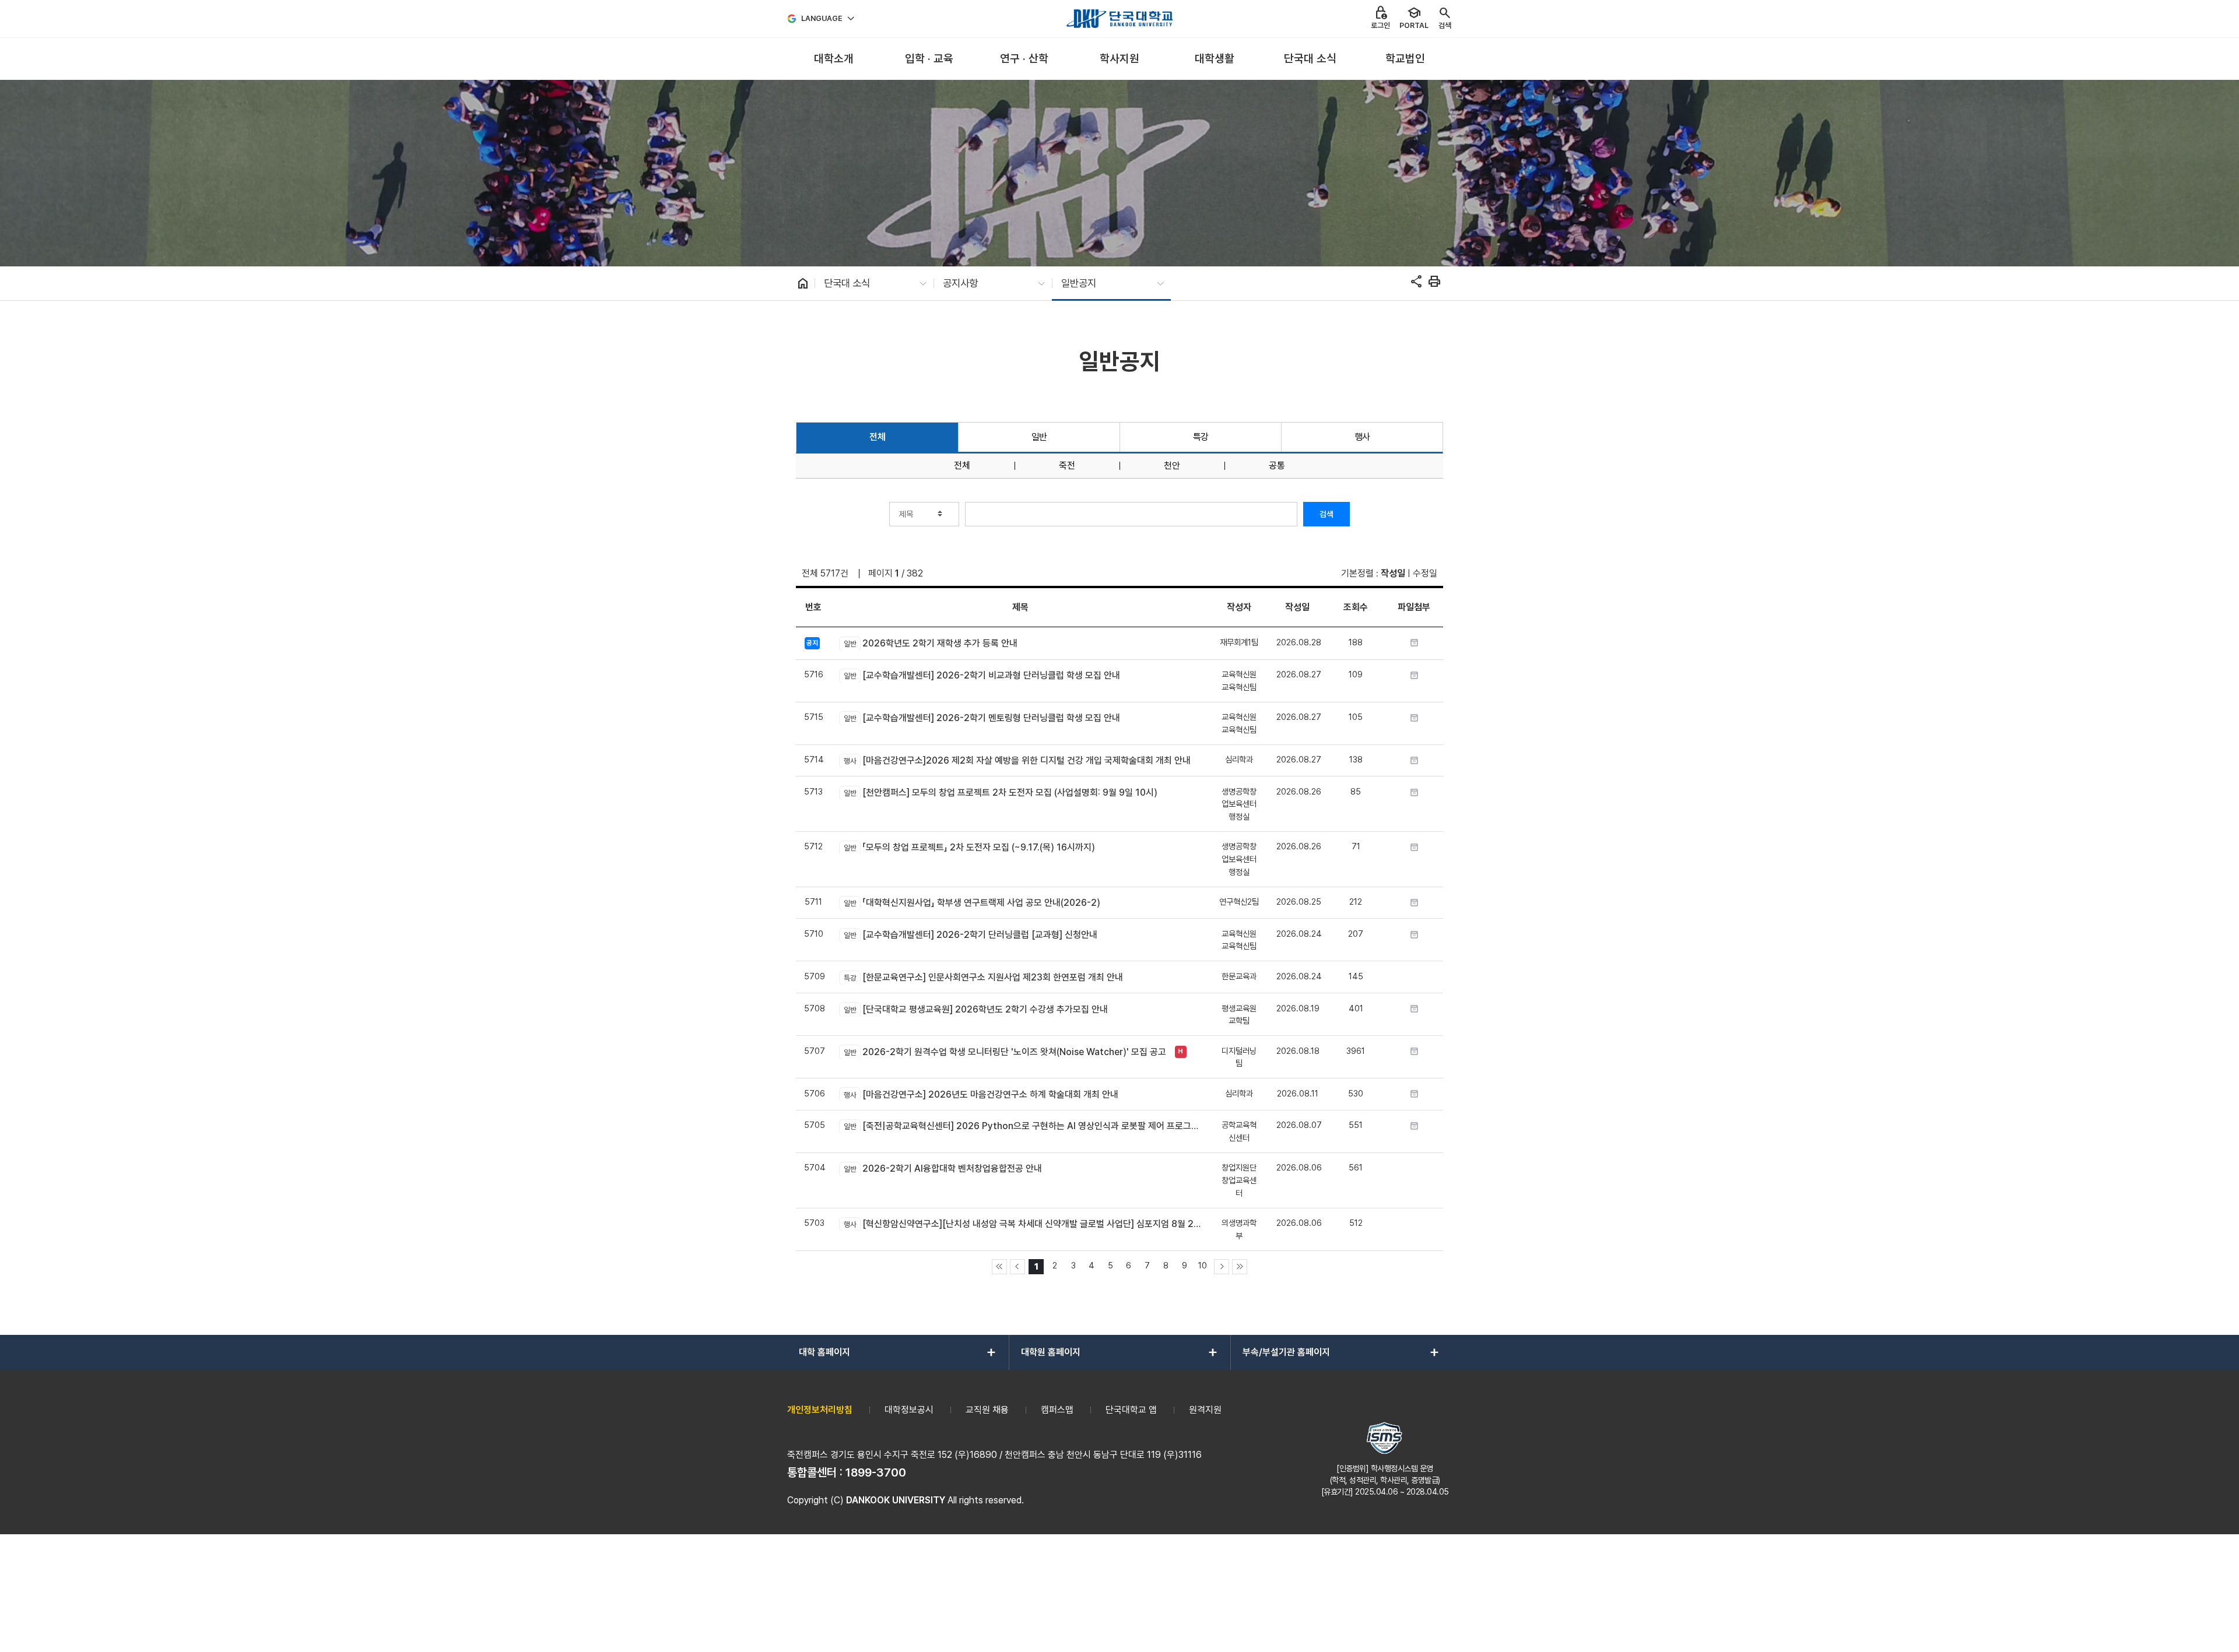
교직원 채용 (987, 1410)
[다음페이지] (1222, 1267)
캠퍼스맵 (1057, 1410)
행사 (1362, 437)
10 (1203, 1265)
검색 (1326, 514)
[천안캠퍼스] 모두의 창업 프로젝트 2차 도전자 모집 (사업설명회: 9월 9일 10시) (1000, 792)
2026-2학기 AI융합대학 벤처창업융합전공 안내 (943, 1168)
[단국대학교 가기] (1119, 19)
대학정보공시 (909, 1410)
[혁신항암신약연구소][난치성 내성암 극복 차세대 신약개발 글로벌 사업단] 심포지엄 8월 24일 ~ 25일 (1022, 1224)
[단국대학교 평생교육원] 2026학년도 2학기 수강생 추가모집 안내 (975, 1009)
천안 (1172, 466)
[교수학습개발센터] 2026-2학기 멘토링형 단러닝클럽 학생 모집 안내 (982, 718)
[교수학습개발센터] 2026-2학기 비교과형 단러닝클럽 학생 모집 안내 (982, 675)
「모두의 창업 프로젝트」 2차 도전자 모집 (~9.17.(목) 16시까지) (969, 847)
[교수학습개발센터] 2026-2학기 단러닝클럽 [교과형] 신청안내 (970, 935)
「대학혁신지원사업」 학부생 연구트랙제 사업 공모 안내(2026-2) (972, 903)
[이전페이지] (1017, 1267)
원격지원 (1205, 1410)
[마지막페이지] (1240, 1267)
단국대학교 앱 (1131, 1410)
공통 (1277, 466)
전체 (877, 437)
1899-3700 (876, 1472)
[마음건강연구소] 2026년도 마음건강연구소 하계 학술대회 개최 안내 (981, 1094)
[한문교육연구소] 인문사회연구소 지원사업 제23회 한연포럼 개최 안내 (983, 977)
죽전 (1067, 466)
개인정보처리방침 (820, 1410)
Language (822, 18)
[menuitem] (834, 59)
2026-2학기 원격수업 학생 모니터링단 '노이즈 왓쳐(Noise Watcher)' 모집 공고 (1005, 1052)
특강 (1201, 437)
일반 (1039, 437)
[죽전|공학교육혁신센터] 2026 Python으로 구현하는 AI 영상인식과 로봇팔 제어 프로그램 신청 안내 (1022, 1126)
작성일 (1393, 573)
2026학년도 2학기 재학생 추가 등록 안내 (930, 643)
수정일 (1425, 573)
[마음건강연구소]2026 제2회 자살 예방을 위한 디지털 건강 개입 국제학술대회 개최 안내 (1017, 760)
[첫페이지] (999, 1267)
